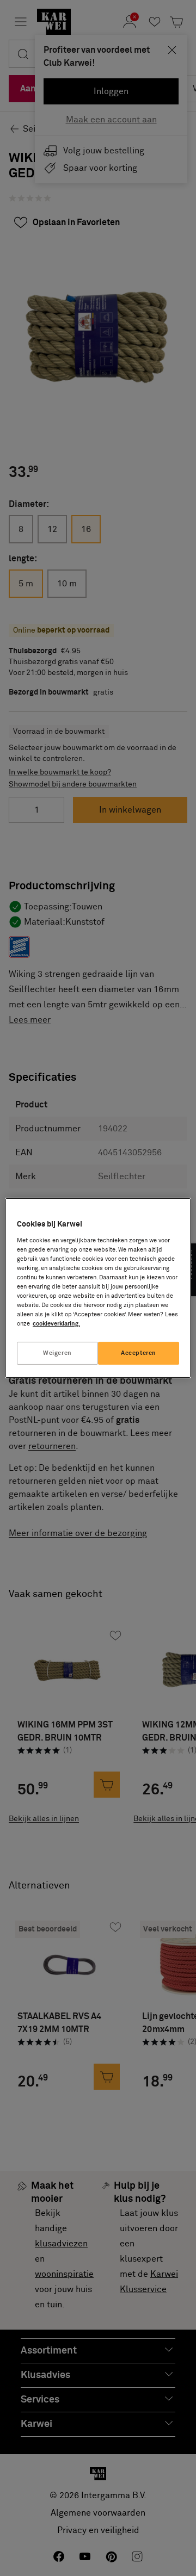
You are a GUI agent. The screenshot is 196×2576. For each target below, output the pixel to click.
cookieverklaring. (56, 1324)
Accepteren (139, 1353)
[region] (98, 1288)
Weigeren (57, 1353)
